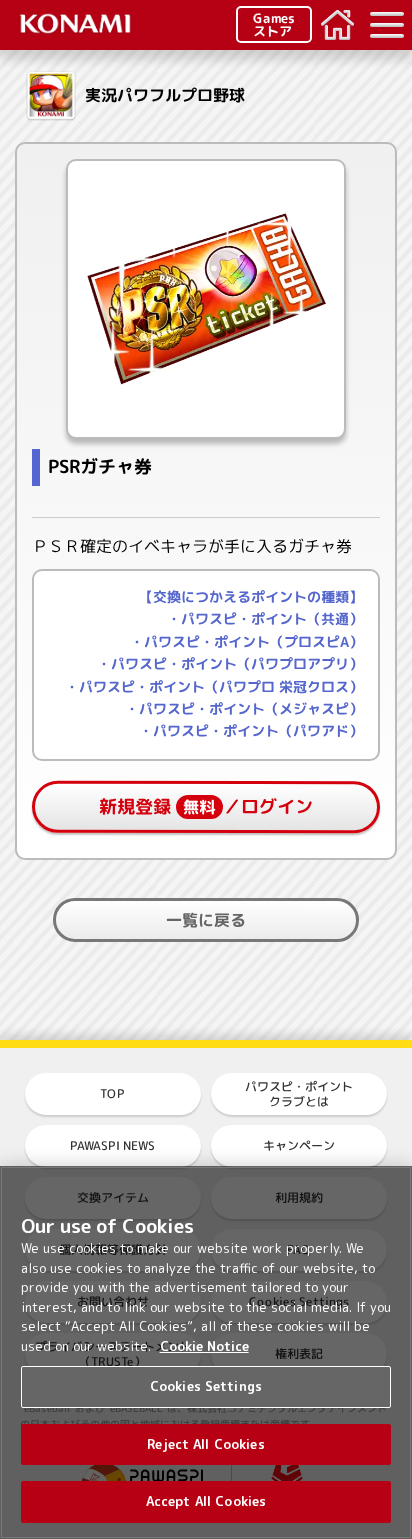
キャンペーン (299, 1145)
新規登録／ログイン (206, 806)
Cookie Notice (204, 1346)
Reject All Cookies (205, 1444)
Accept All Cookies (206, 1501)
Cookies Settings (206, 1386)
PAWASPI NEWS (112, 1145)
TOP (112, 1093)
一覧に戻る (206, 920)
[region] (206, 1352)
